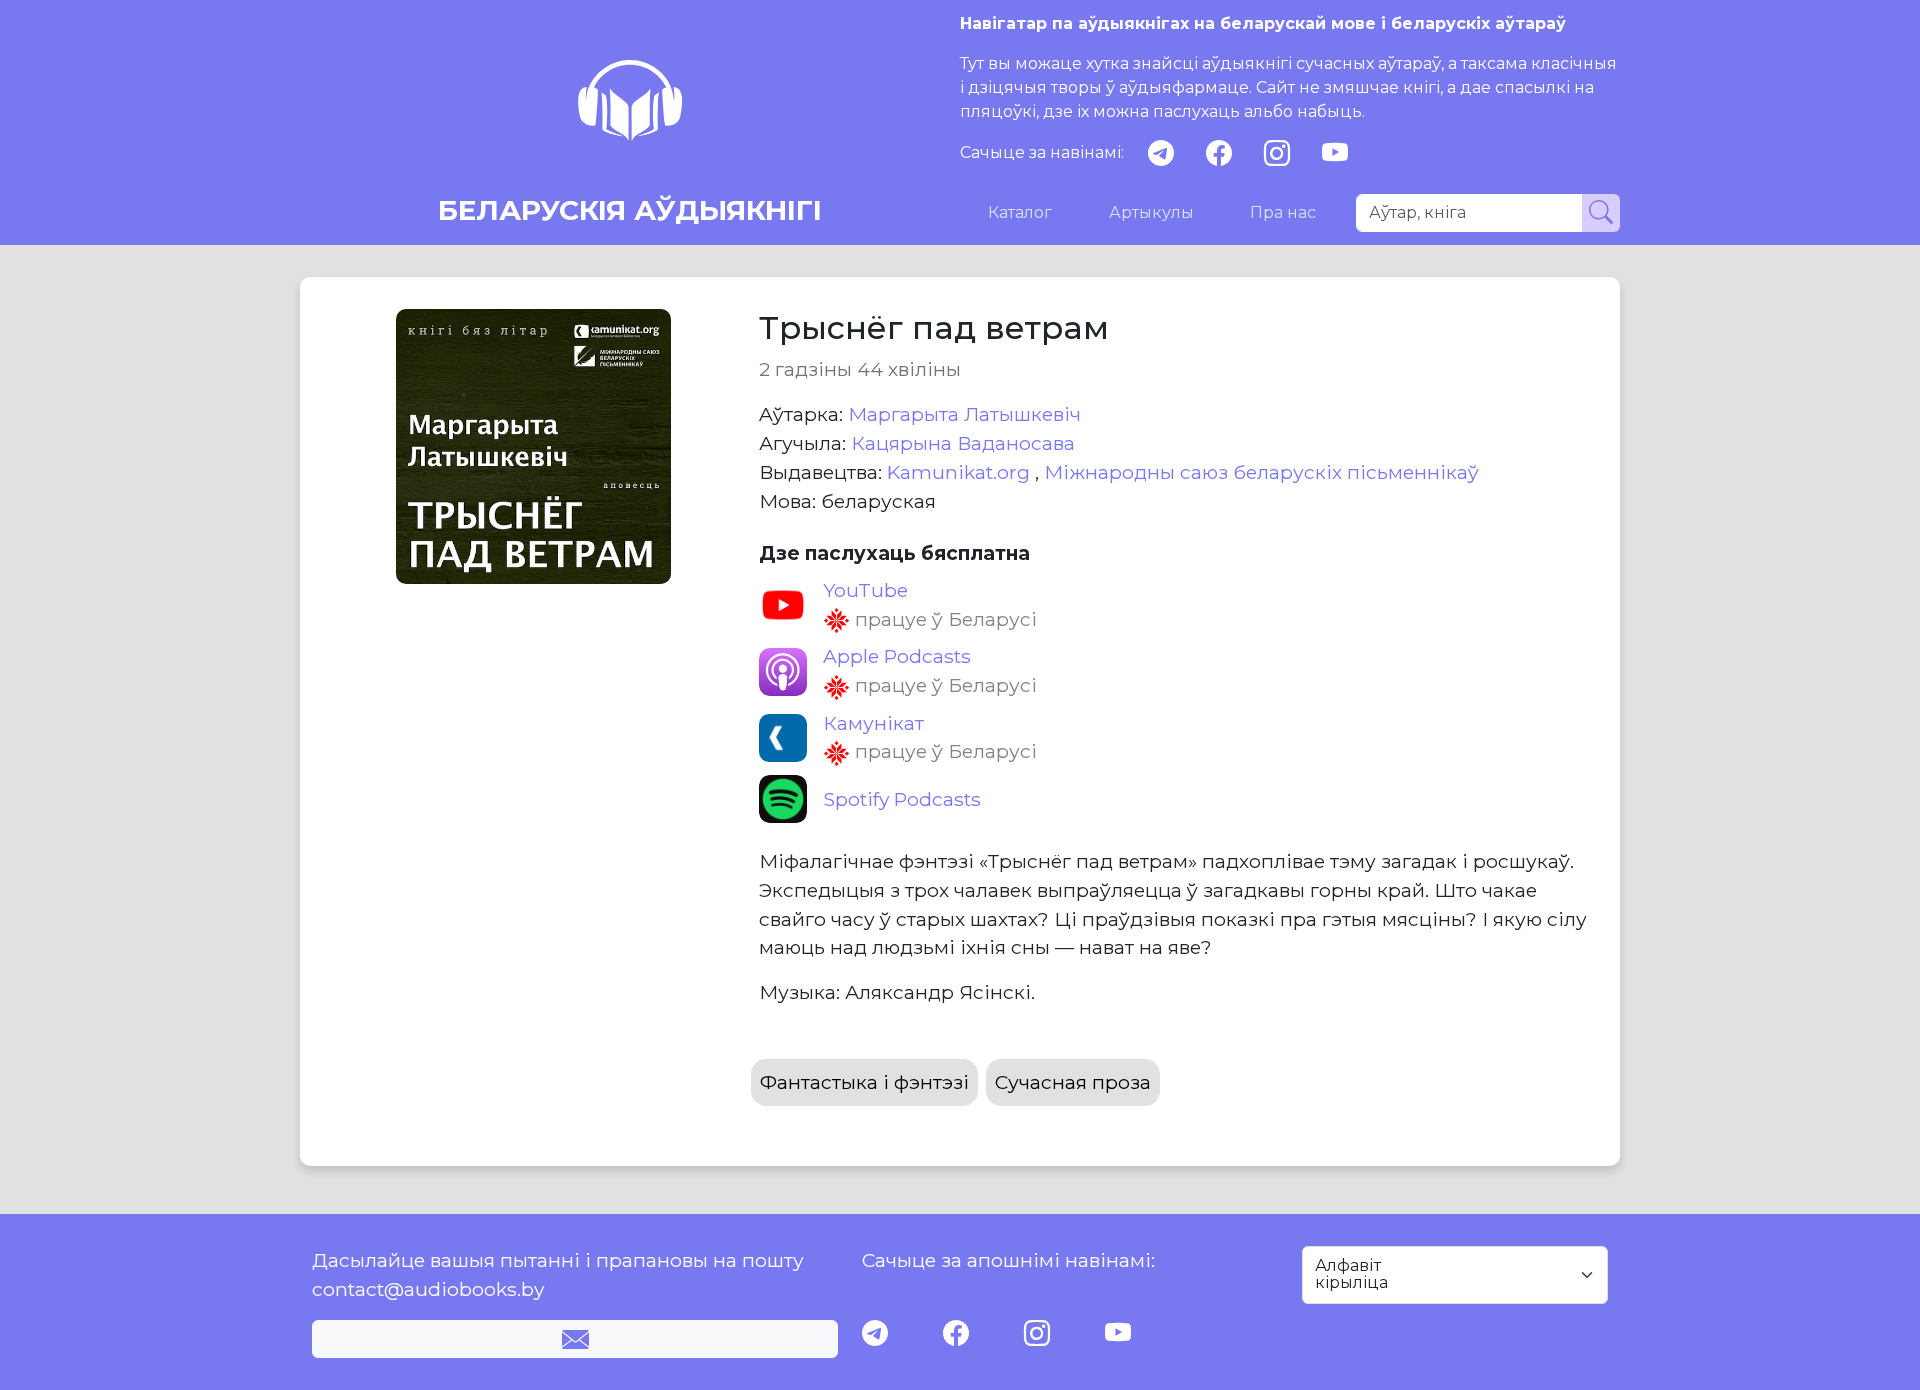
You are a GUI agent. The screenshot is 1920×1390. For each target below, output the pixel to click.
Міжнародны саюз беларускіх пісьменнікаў (1261, 472)
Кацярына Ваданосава (963, 443)
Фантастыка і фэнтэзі (864, 1082)
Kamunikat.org (961, 472)
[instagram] (1277, 153)
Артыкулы (1151, 212)
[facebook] (1219, 153)
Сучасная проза (1073, 1082)
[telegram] (1161, 153)
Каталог (1020, 212)
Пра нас (1283, 212)
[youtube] (1335, 153)
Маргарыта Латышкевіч (964, 414)
